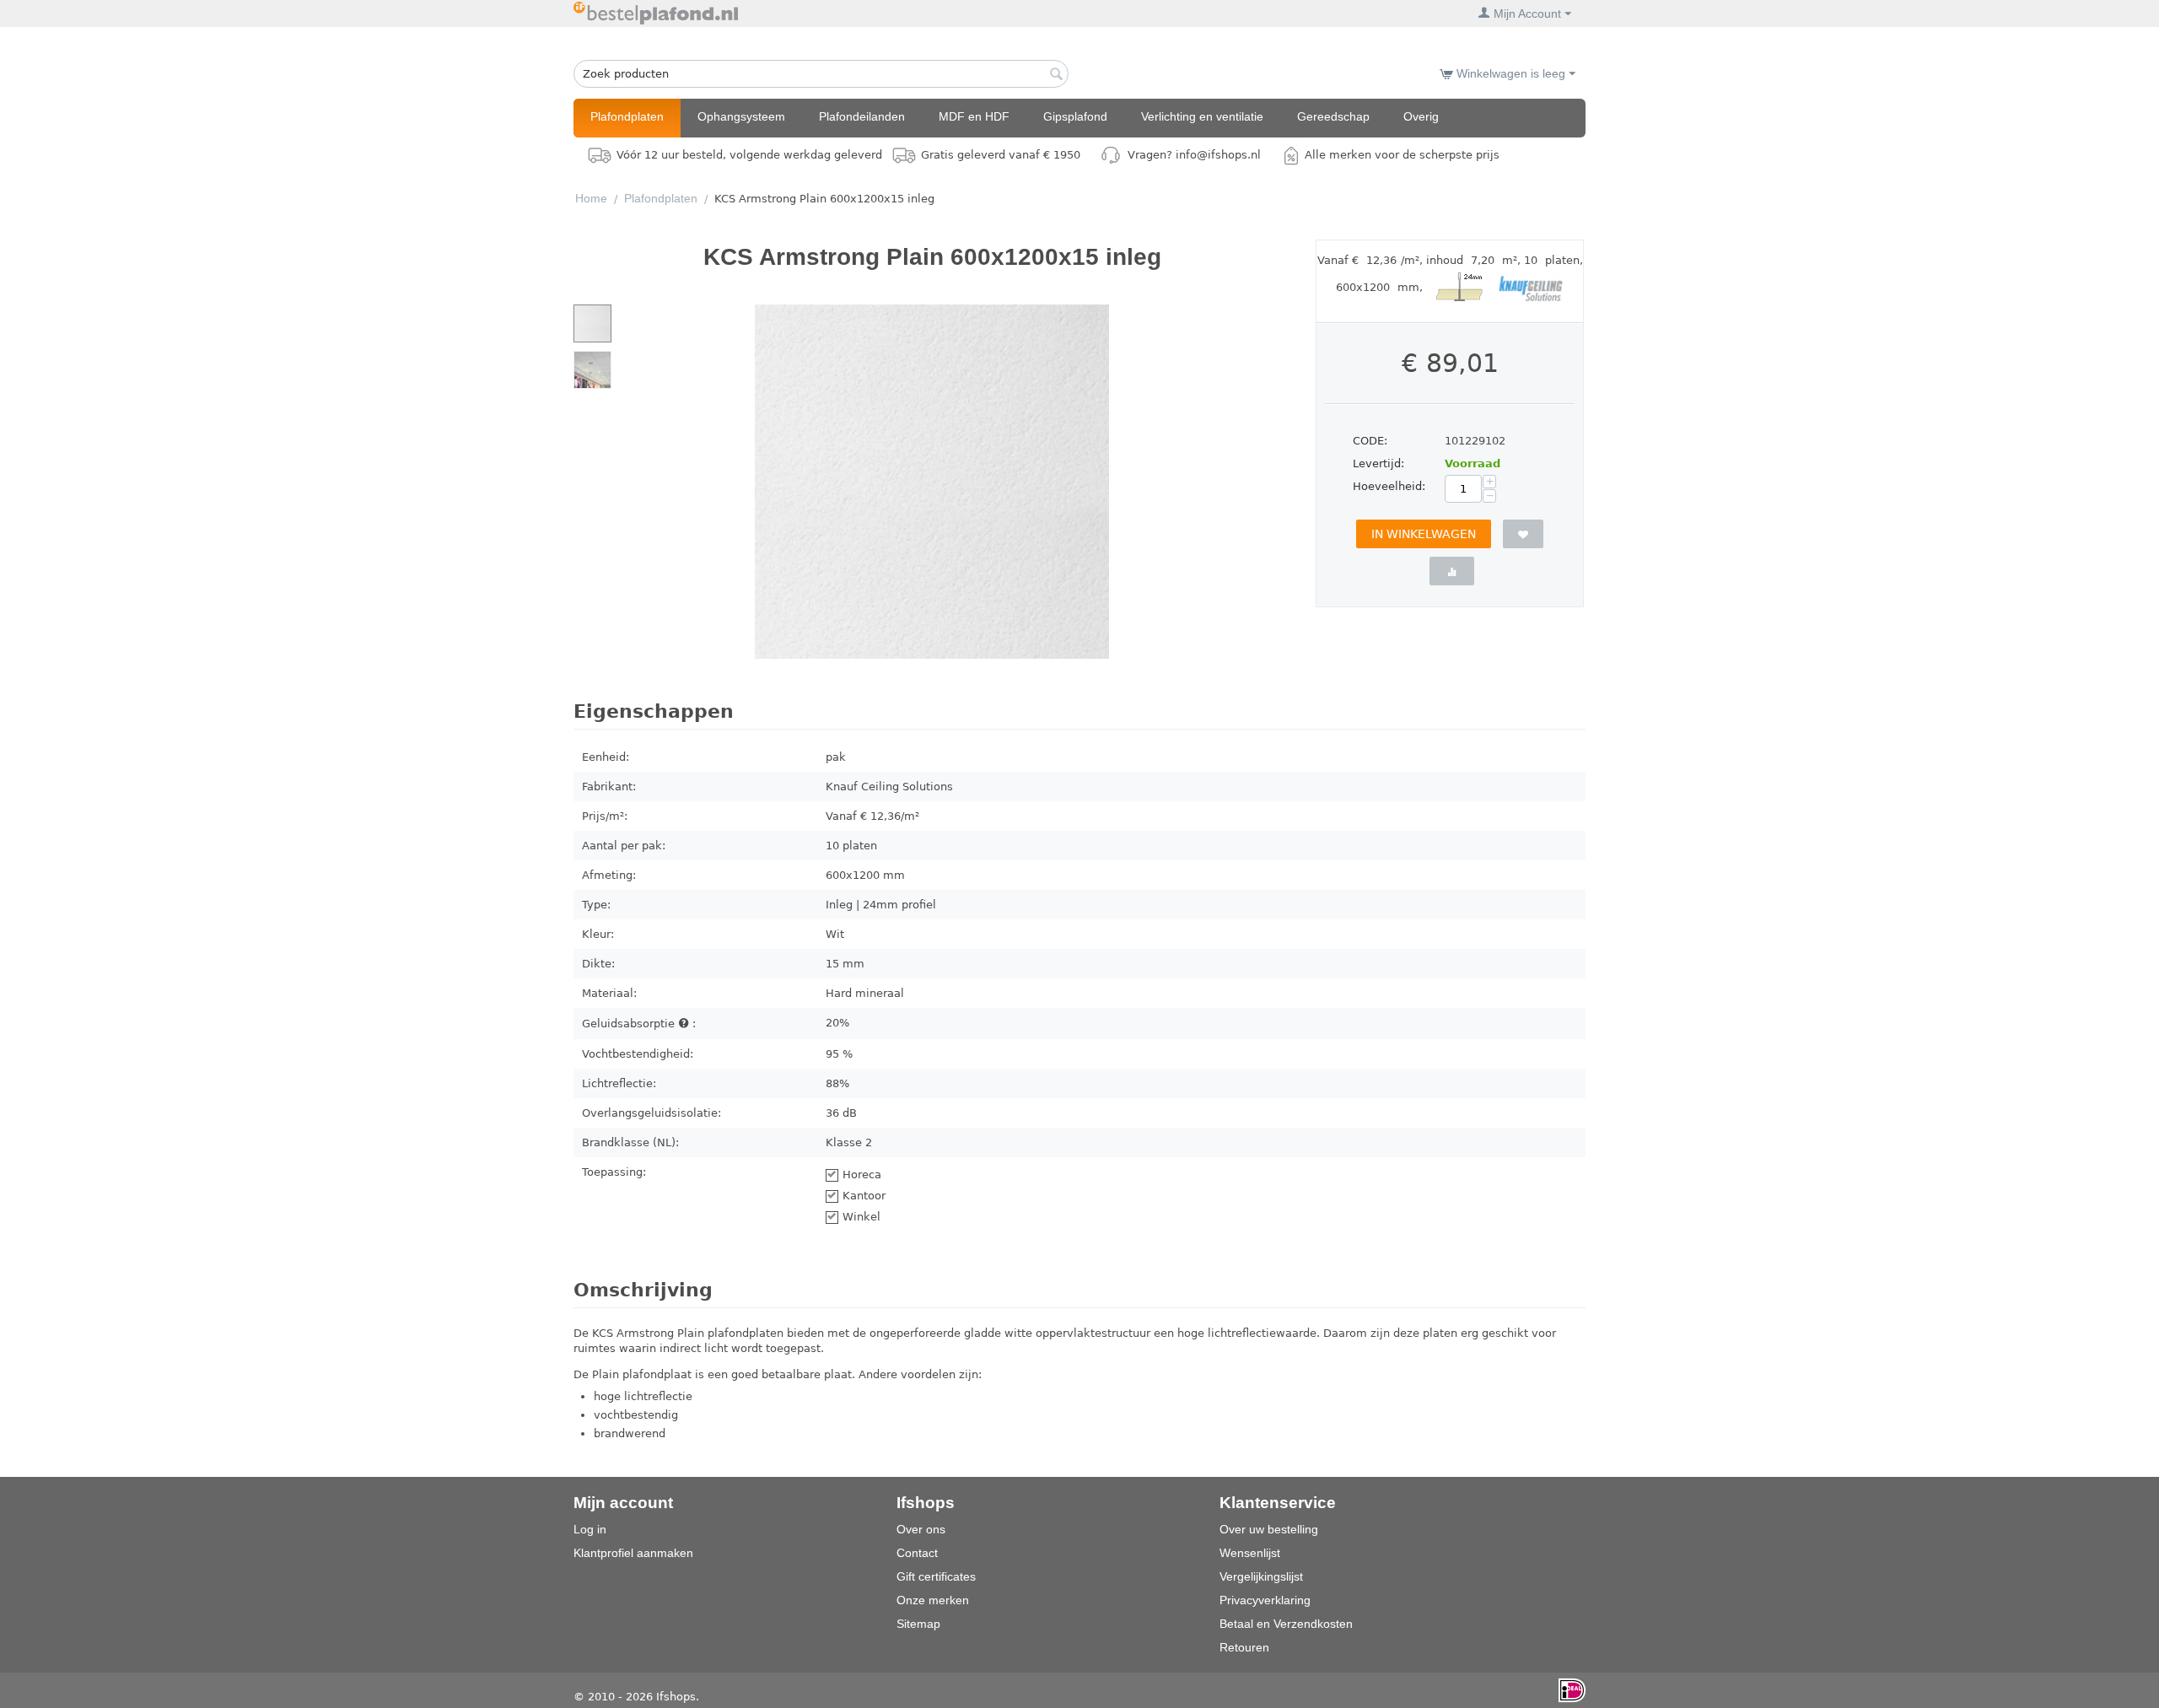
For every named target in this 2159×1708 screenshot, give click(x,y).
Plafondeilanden (862, 116)
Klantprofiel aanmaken (633, 1553)
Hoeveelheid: (1389, 486)
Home (591, 198)
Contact (917, 1553)
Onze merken (933, 1600)
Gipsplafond (1075, 116)
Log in (590, 1529)
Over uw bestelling (1269, 1529)
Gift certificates (936, 1576)
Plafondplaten (627, 116)
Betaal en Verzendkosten (1286, 1624)
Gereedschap (1333, 116)
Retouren (1244, 1647)
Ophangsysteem (741, 116)
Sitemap (918, 1624)
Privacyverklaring (1265, 1600)
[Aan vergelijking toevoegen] (1452, 571)
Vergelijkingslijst (1261, 1576)
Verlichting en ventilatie (1202, 116)
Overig (1421, 116)
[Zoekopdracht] (1056, 75)
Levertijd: (1378, 463)
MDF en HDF (974, 116)
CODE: (1370, 441)
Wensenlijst (1250, 1553)
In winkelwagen (1424, 534)
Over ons (921, 1529)
